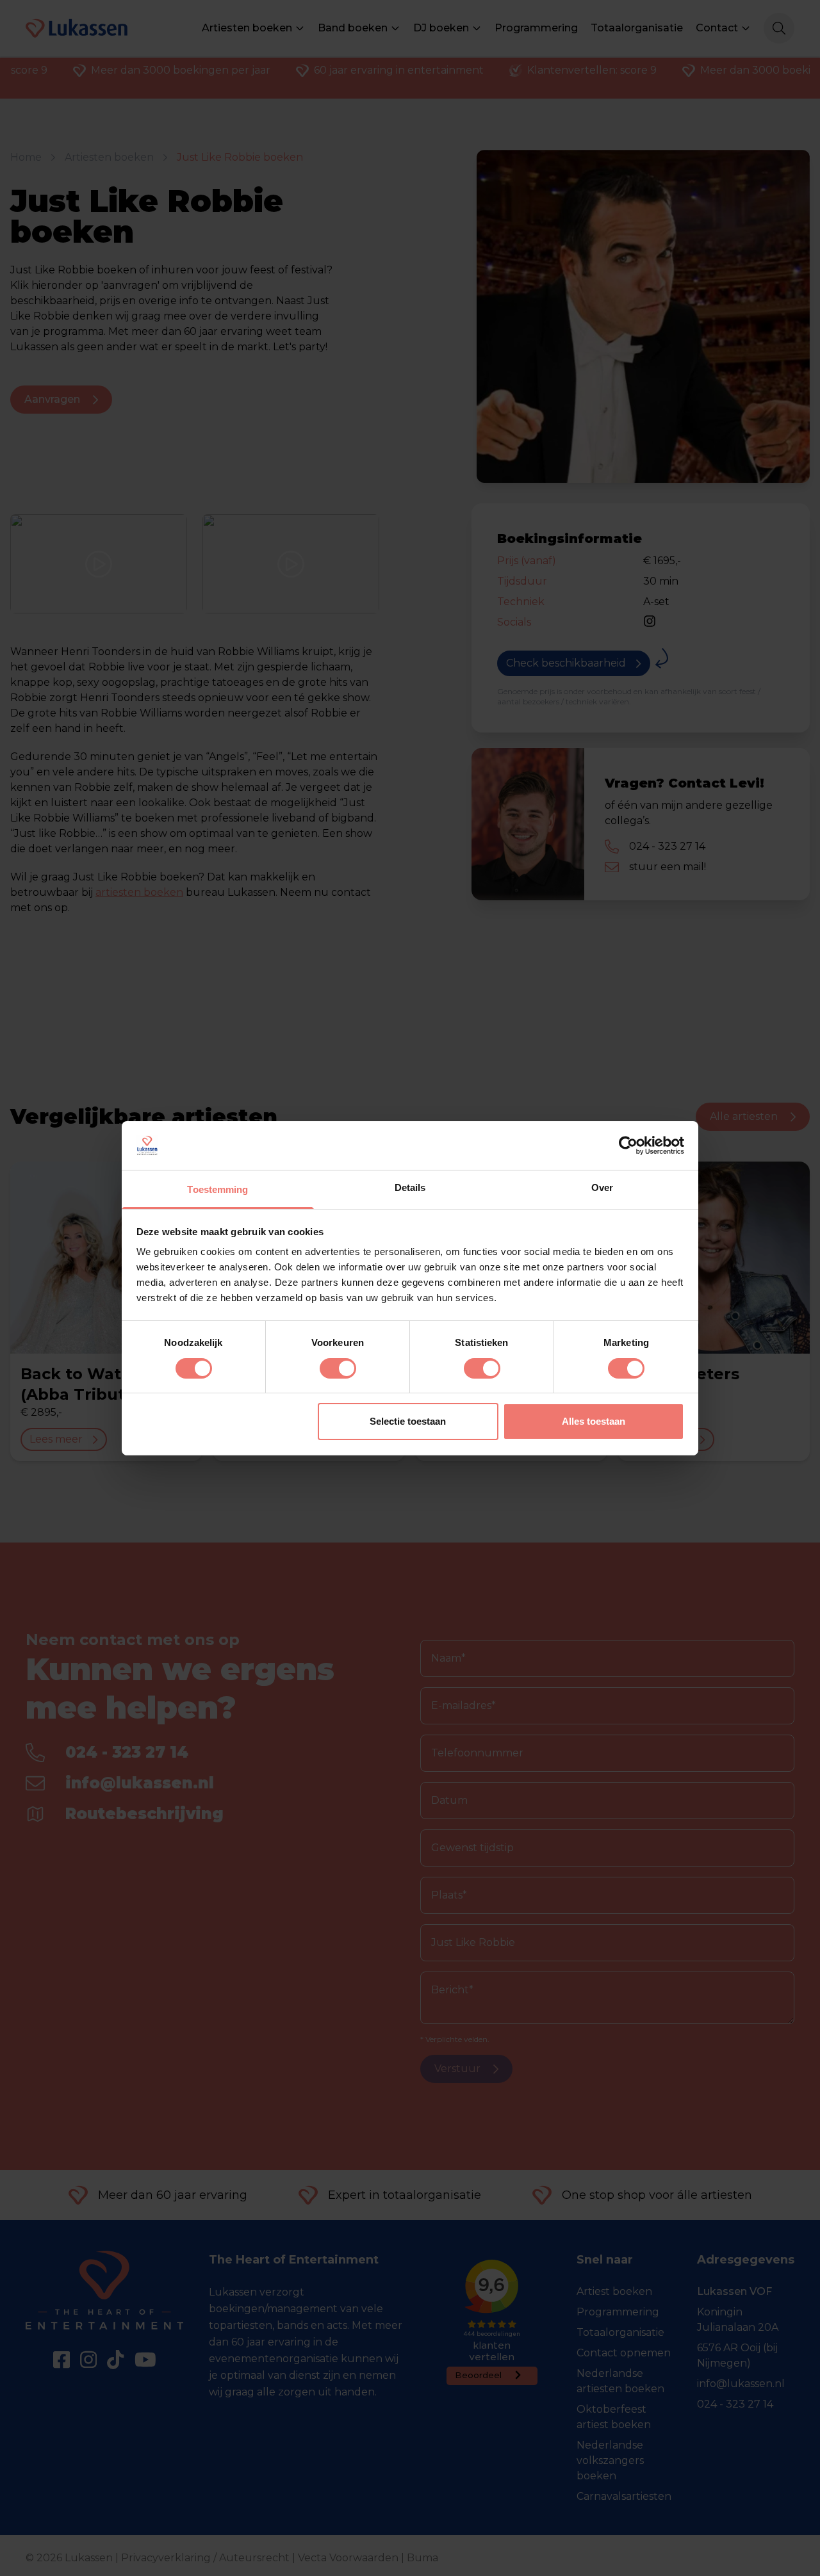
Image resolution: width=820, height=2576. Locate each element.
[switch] (338, 1368)
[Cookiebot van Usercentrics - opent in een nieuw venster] (628, 1146)
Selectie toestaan (408, 1421)
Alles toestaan (594, 1421)
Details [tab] (410, 1187)
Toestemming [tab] (217, 1189)
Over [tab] (602, 1187)
